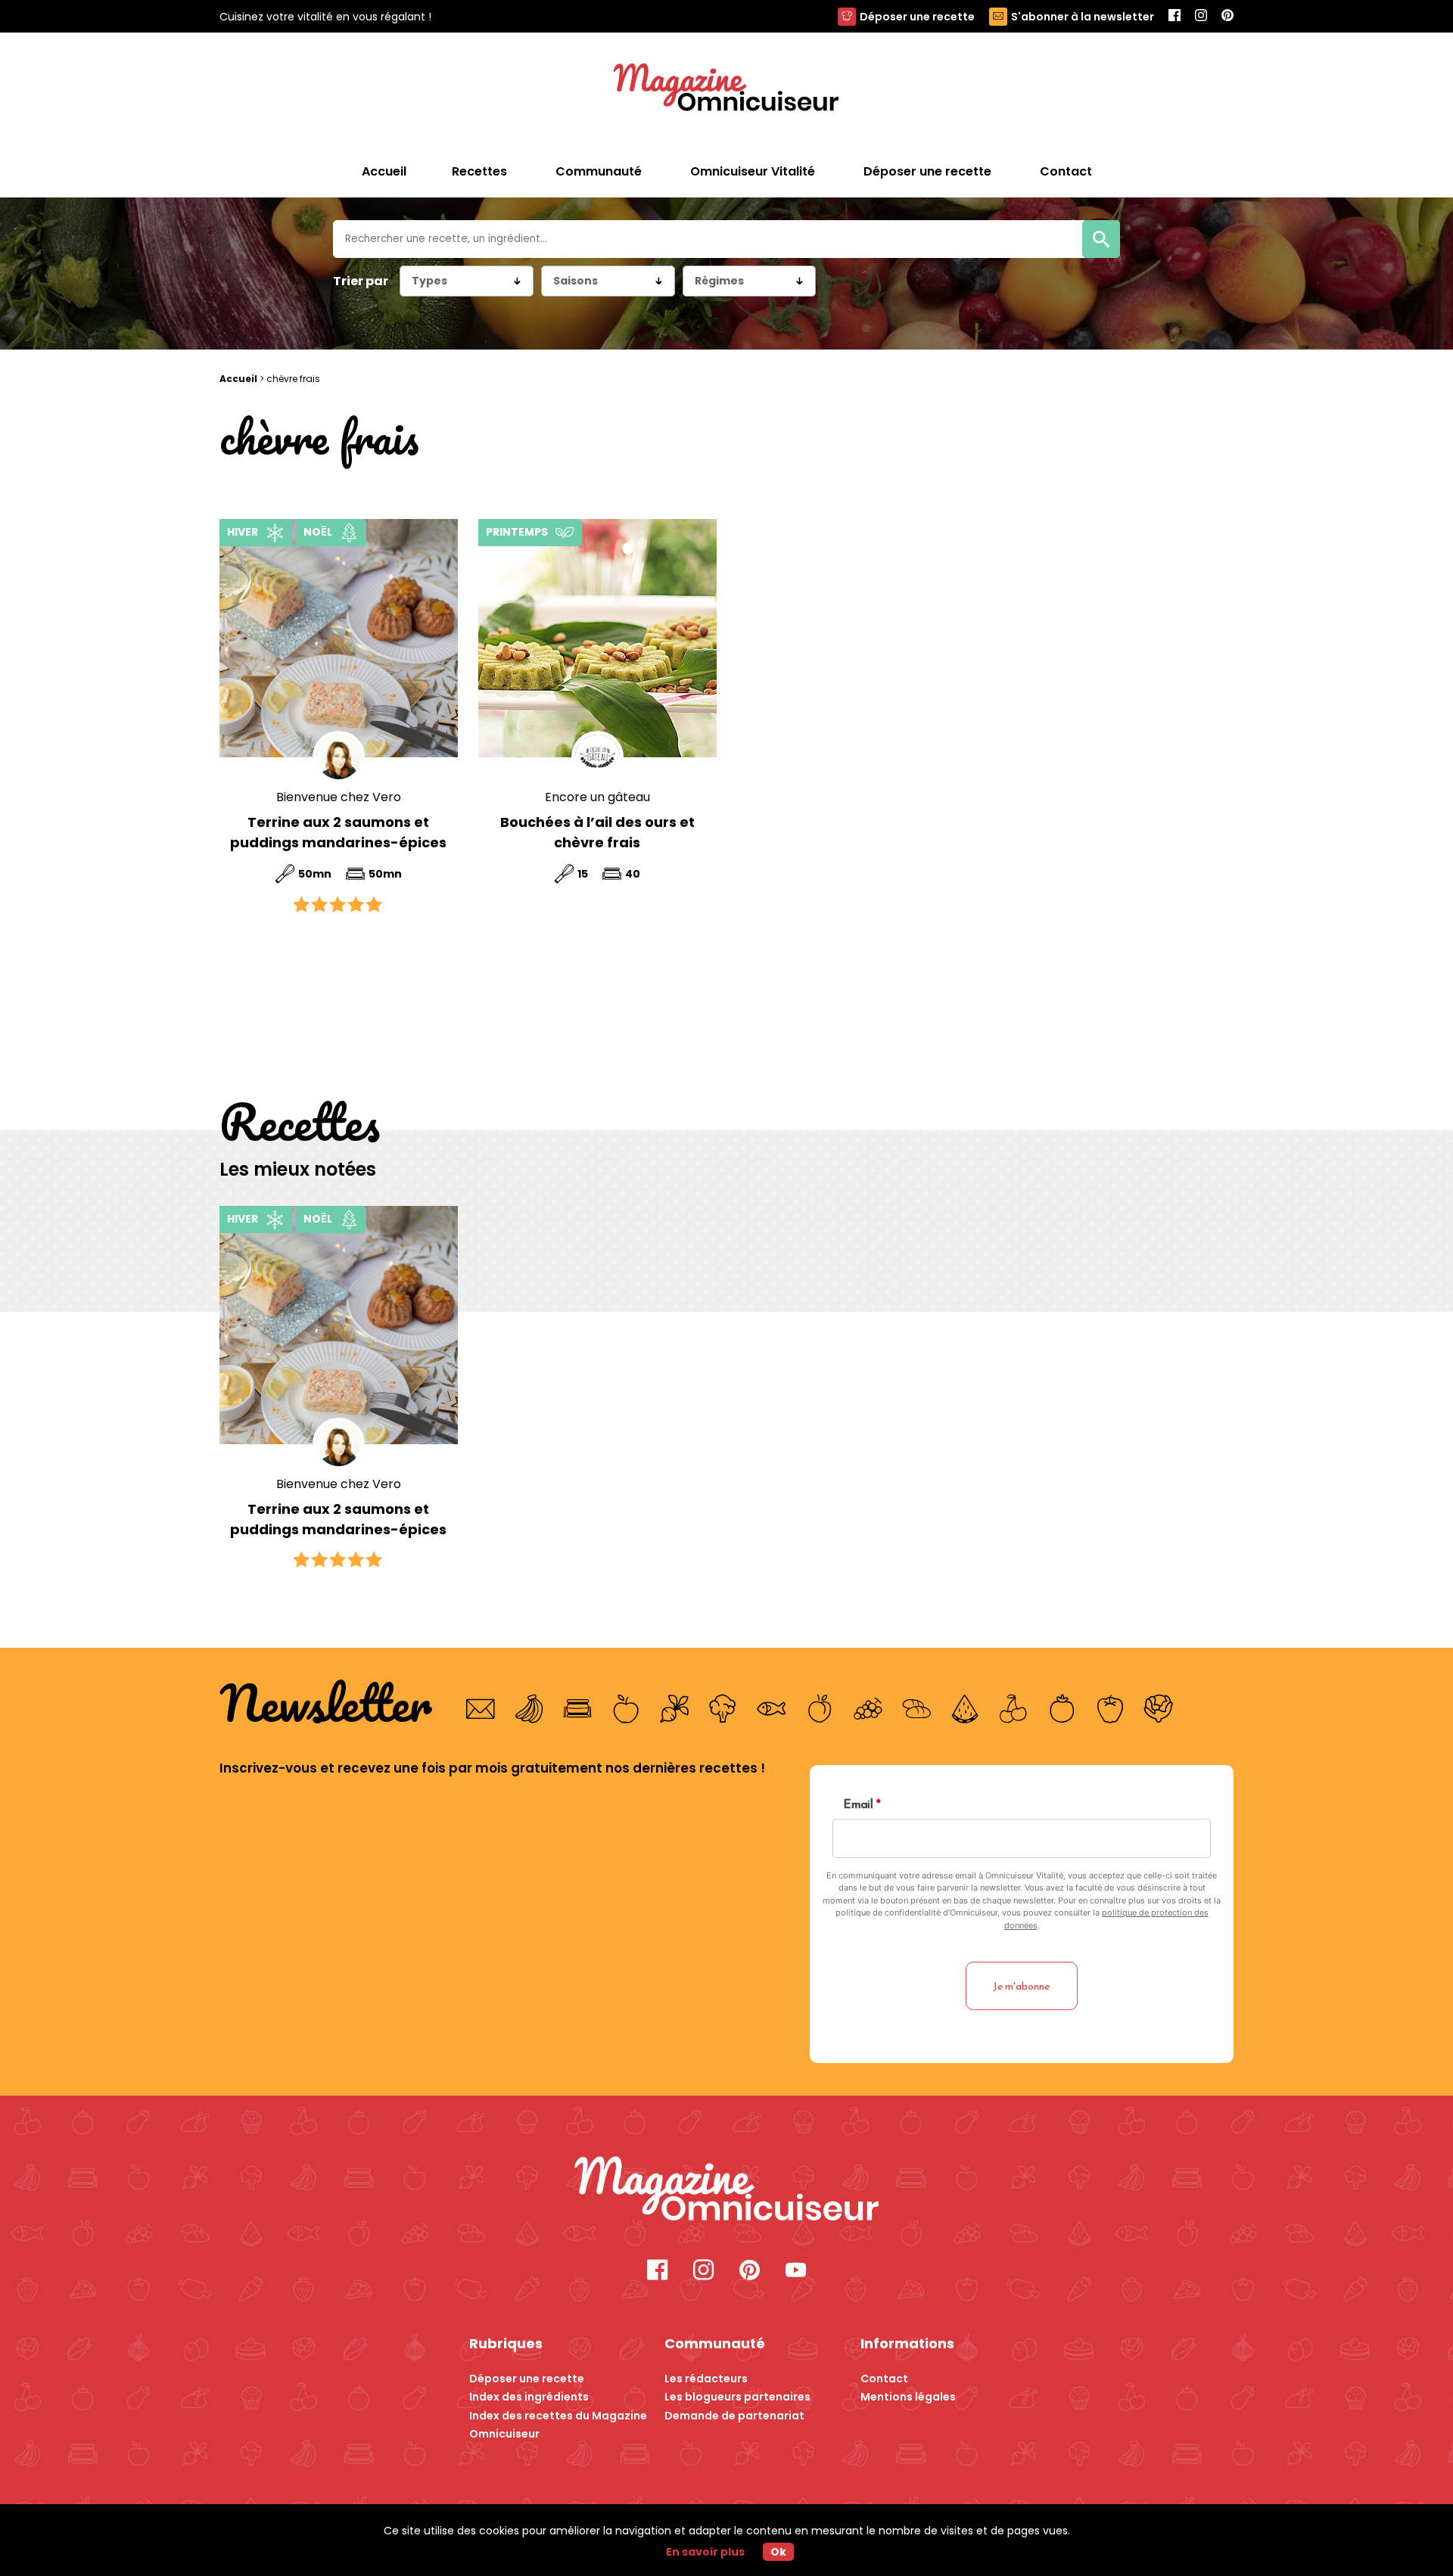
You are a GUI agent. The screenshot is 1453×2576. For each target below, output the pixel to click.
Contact (884, 2379)
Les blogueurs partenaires (737, 2397)
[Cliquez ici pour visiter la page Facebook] (657, 2271)
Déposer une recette (917, 17)
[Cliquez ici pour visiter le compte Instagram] (703, 2271)
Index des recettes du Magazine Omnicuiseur (558, 2425)
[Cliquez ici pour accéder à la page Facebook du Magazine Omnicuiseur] (1175, 16)
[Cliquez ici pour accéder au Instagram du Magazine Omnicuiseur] (1201, 16)
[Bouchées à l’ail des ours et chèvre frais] (597, 638)
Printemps (517, 532)
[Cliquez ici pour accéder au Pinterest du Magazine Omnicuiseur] (1227, 16)
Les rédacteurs (706, 2379)
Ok (778, 2552)
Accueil (384, 171)
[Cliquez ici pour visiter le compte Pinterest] (750, 2271)
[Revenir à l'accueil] (726, 89)
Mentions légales (908, 2397)
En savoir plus (705, 2552)
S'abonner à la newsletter (1083, 17)
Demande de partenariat (734, 2416)
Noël (318, 532)
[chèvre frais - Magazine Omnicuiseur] (726, 2191)
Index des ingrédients (529, 2397)
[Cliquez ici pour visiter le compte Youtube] (796, 2271)
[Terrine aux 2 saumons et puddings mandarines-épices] (339, 638)
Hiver (243, 532)
